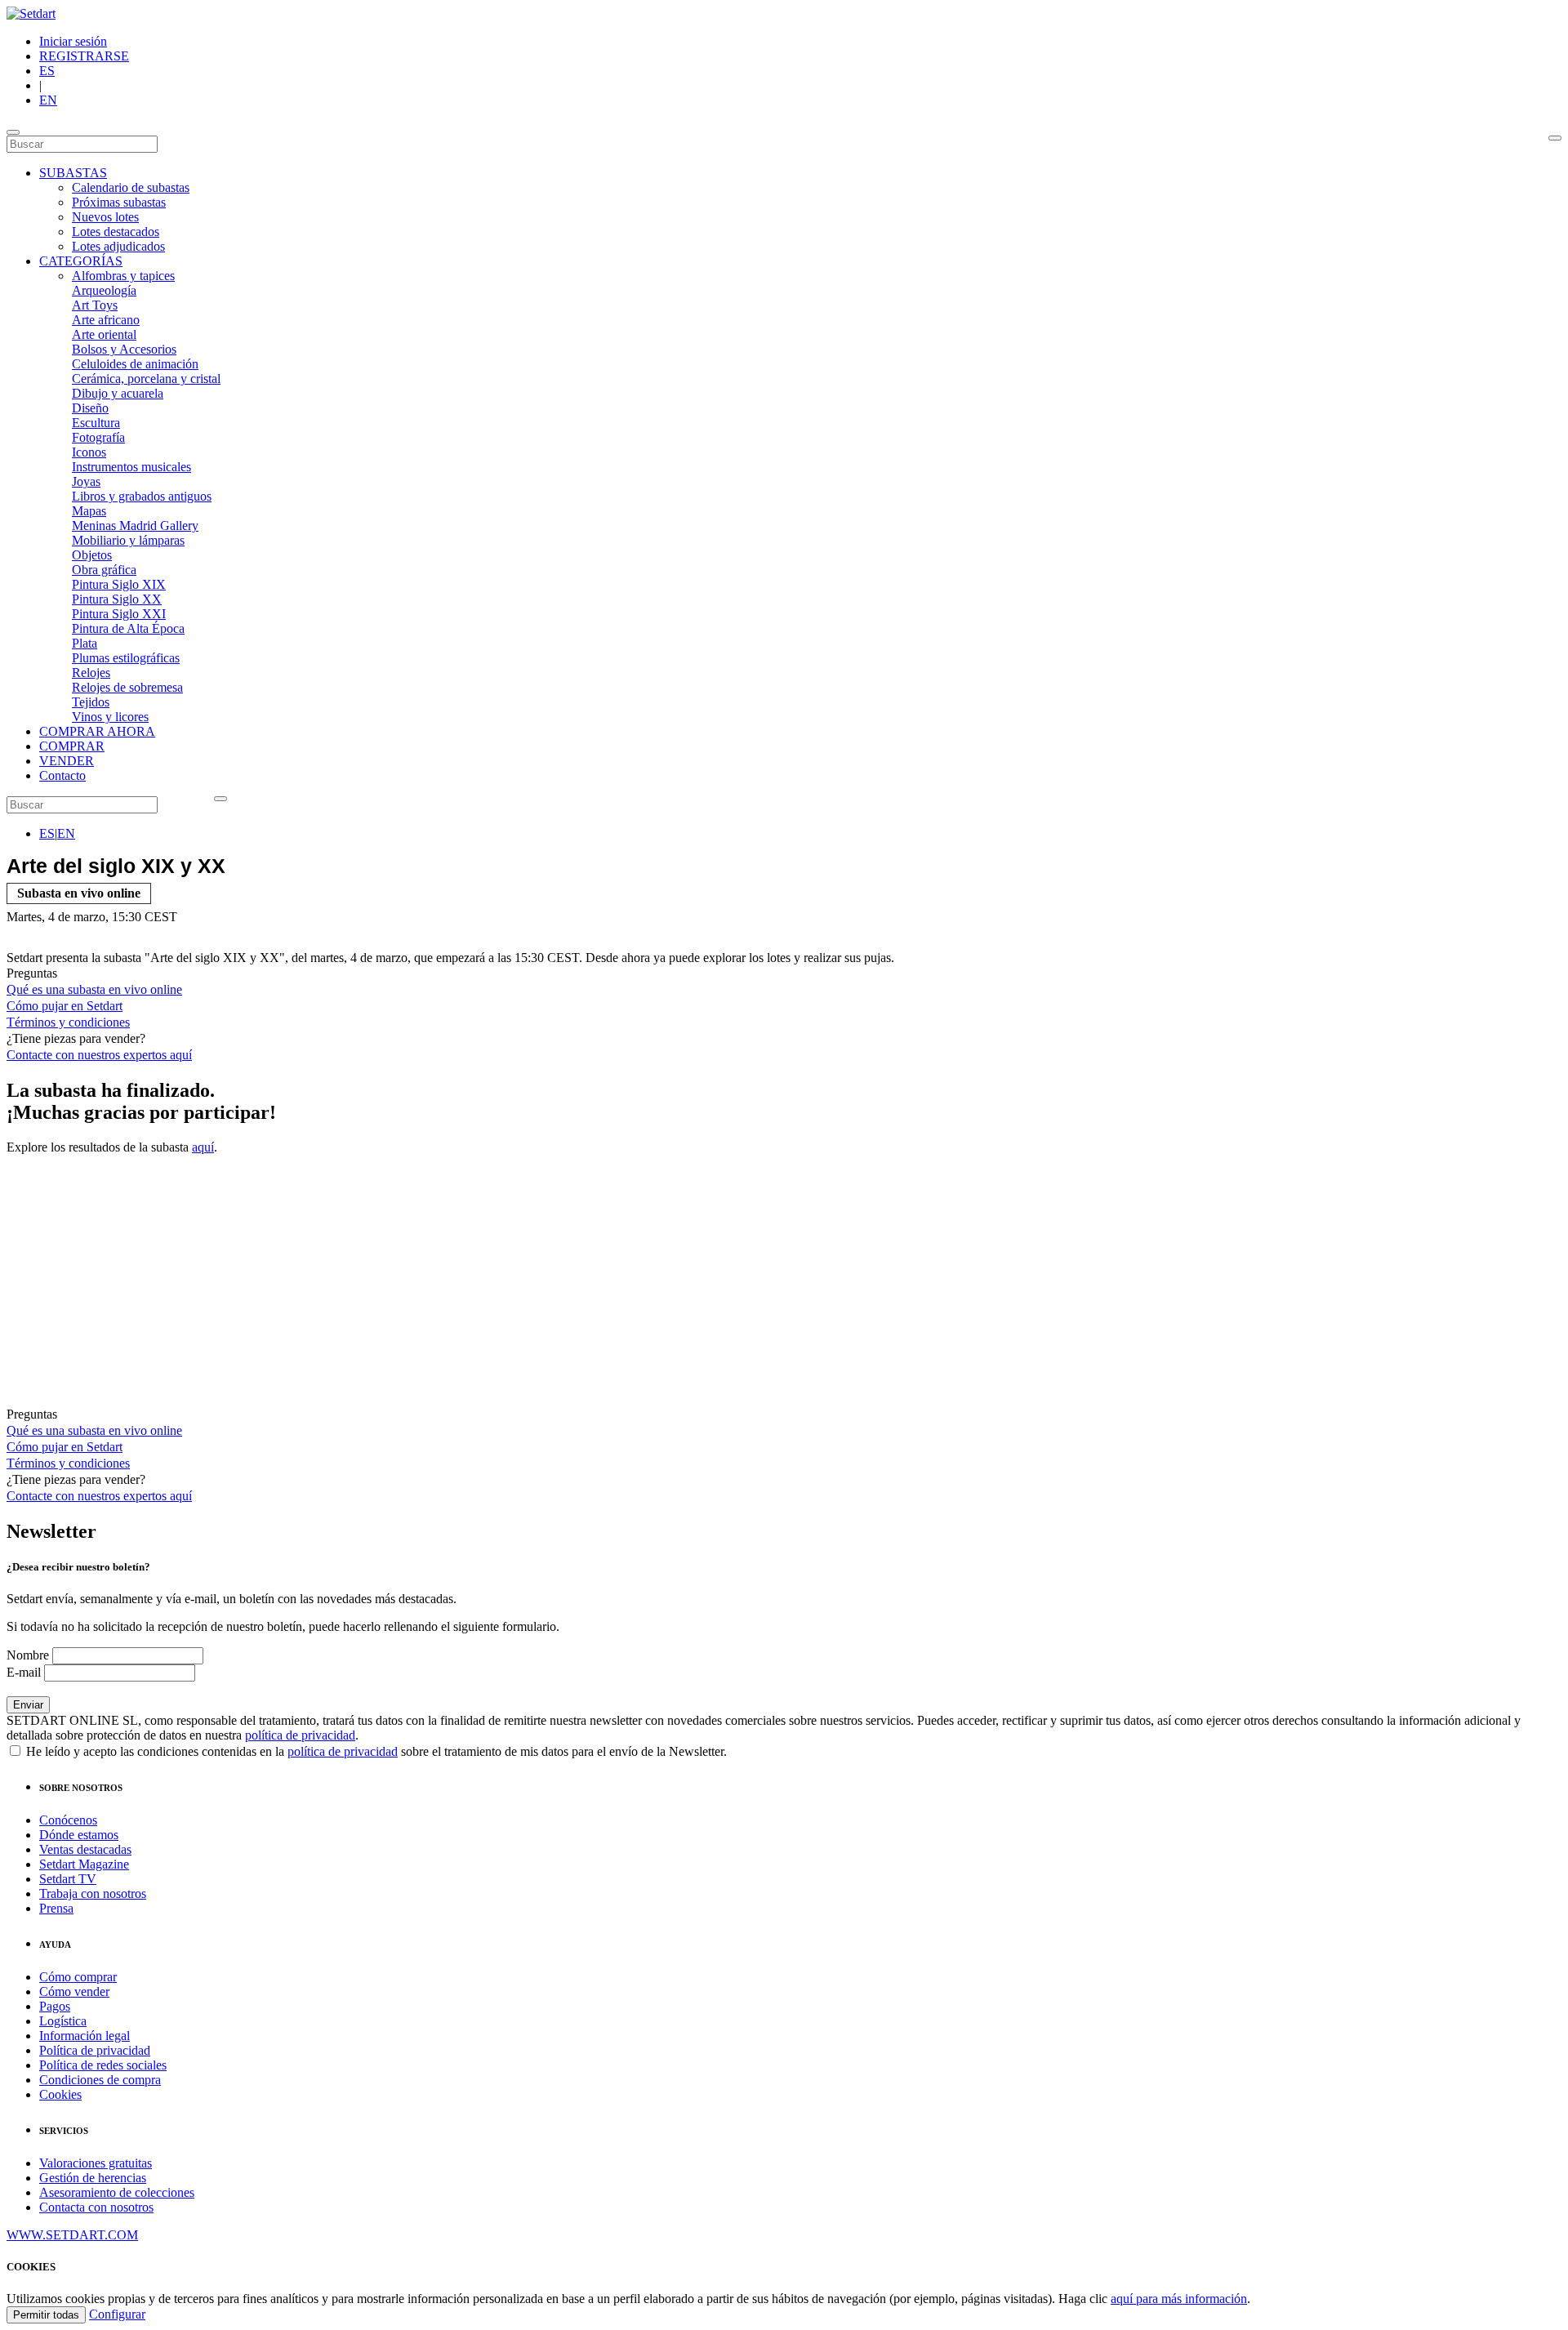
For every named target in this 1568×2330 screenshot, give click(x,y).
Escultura (96, 423)
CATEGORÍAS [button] (81, 261)
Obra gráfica (104, 570)
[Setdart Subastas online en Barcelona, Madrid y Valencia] (31, 13)
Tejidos (91, 702)
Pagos (55, 2006)
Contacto (62, 775)
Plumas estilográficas (126, 658)
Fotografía (98, 437)
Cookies (60, 2094)
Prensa (56, 1908)
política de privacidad (300, 1735)
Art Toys (95, 305)
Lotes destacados (116, 232)
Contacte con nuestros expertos (99, 1055)
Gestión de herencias (93, 2178)
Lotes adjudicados (118, 246)
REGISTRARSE (84, 56)
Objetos (92, 555)
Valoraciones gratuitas (96, 2163)
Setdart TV (68, 1879)
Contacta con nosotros (96, 2207)
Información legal (85, 2036)
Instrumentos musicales (131, 467)
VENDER (67, 761)
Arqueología (104, 290)
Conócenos (68, 1820)
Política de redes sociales (103, 2065)
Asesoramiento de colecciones (117, 2192)
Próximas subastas (119, 202)
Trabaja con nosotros (93, 1893)
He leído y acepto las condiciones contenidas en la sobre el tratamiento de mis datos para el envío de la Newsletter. (375, 1751)
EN (48, 100)
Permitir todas (46, 2315)
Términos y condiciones (68, 1022)
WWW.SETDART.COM (72, 2235)
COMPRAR (72, 746)
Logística (63, 2021)
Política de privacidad (95, 2050)
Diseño (90, 408)
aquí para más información (1179, 2299)
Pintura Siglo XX (117, 599)
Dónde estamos (79, 1835)
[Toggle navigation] (13, 132)
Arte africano (106, 320)
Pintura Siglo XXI (119, 614)
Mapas (89, 511)
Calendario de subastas (131, 187)
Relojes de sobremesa (127, 687)
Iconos (89, 452)
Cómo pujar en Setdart (65, 1006)
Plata (85, 643)
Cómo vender (74, 1991)
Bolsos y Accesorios (124, 349)
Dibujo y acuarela (118, 393)
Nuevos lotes (105, 217)
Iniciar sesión (73, 41)
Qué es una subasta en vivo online (94, 989)
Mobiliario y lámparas (128, 540)
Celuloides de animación (135, 364)
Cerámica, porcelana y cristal (146, 379)
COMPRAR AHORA (97, 731)
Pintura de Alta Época (128, 628)
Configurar (117, 2314)
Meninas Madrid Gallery (135, 526)
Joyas (86, 481)
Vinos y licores (110, 717)
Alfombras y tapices (123, 276)
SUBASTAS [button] (73, 173)
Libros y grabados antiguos (142, 496)
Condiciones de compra (100, 2080)
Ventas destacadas (85, 1849)
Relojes (91, 673)
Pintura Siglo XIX (119, 584)
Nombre (28, 1655)
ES (47, 71)
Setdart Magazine (84, 1864)
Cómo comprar (78, 1977)
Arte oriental (104, 334)
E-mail (24, 1672)
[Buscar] (1555, 138)
